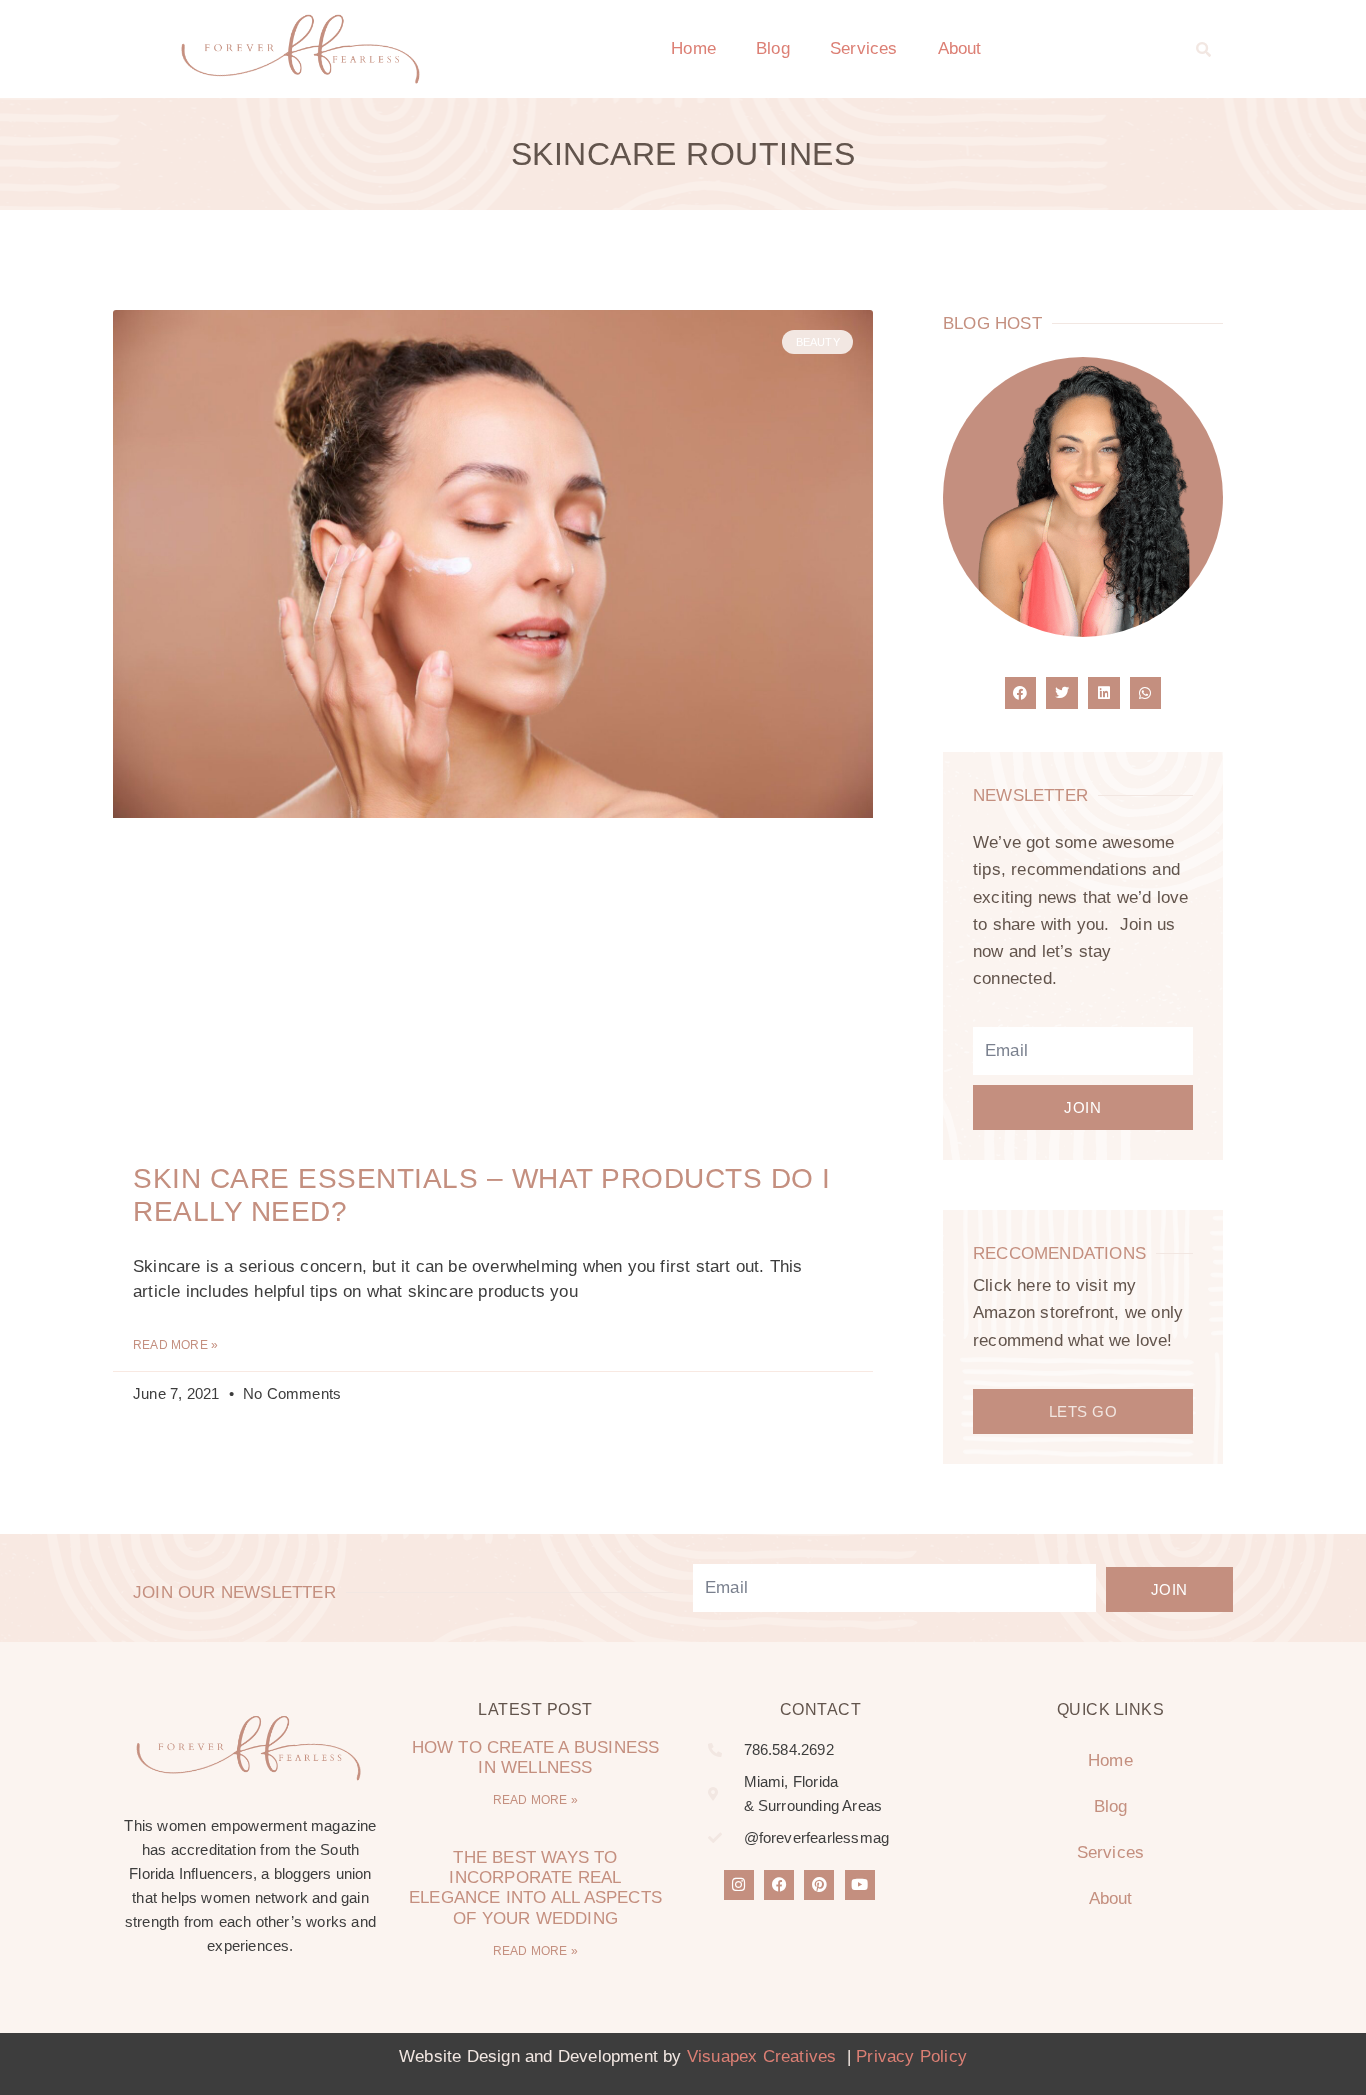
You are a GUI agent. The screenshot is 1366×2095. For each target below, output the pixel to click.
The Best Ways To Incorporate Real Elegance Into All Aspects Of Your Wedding (535, 1888)
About (960, 48)
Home (693, 48)
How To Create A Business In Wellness (536, 1757)
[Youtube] (860, 1885)
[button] (1204, 49)
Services (864, 48)
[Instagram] (739, 1885)
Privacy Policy (911, 2056)
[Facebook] (779, 1885)
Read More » (175, 1345)
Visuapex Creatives (762, 2056)
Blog (773, 48)
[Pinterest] (819, 1885)
